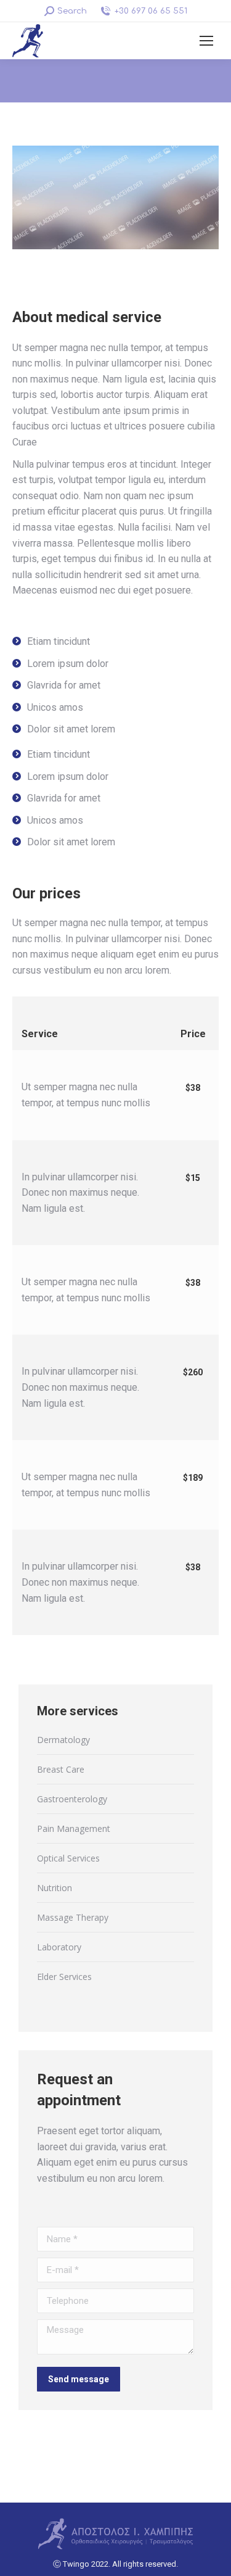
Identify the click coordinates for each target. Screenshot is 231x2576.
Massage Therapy (73, 1917)
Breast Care (61, 1769)
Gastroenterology (72, 1799)
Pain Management (74, 1828)
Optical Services (68, 1858)
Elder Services (64, 1977)
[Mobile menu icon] (206, 41)
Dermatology (63, 1740)
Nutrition (55, 1888)
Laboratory (59, 1947)
